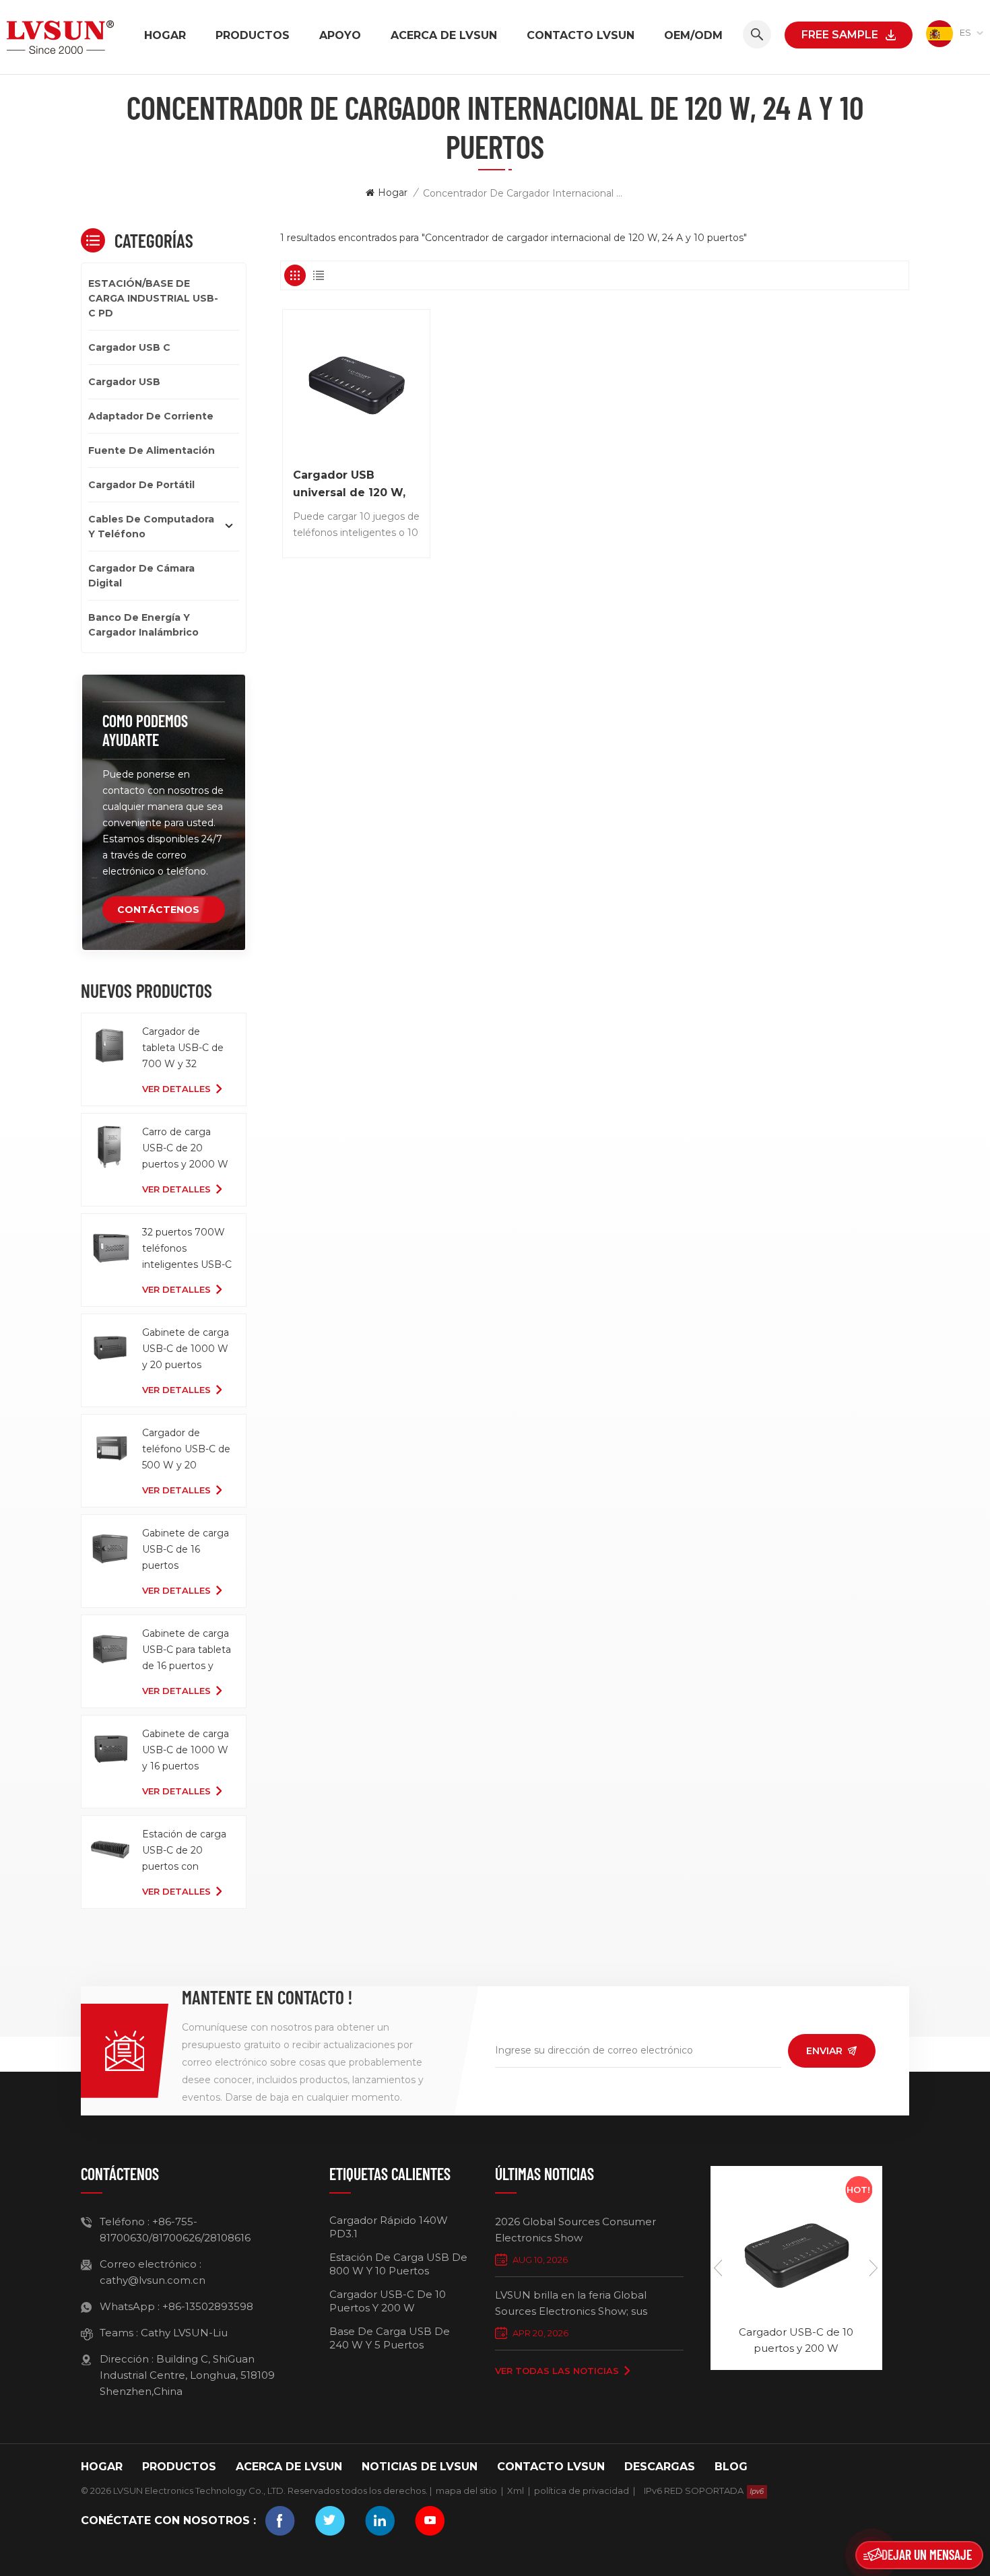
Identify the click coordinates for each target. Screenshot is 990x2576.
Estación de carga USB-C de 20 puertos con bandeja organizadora (184, 1851)
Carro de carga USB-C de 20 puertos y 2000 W (185, 1148)
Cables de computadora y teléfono (151, 527)
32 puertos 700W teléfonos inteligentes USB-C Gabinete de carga (187, 1249)
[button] (874, 2268)
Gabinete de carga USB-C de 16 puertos (186, 1549)
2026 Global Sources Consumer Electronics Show (575, 2230)
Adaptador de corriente (151, 416)
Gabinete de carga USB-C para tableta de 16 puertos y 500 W (187, 1651)
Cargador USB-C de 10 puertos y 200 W (388, 2301)
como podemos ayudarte (145, 730)
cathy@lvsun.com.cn (153, 2280)
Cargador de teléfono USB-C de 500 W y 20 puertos (186, 1450)
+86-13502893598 (208, 2306)
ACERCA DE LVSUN (444, 35)
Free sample (840, 35)
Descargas (660, 2467)
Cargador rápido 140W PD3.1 (389, 2227)
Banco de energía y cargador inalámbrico (143, 625)
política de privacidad (582, 2490)
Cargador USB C (129, 347)
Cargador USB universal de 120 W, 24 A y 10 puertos (349, 485)
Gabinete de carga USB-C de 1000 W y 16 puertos (186, 1750)
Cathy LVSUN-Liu (184, 2333)
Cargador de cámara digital (141, 576)
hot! (858, 2190)
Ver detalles (176, 1089)
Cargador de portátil (141, 485)
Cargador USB (124, 382)
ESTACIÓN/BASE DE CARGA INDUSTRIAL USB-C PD (153, 298)
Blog (731, 2467)
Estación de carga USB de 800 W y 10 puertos (398, 2264)
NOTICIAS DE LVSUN (420, 2467)
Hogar (165, 35)
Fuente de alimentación (152, 450)
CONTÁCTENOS (158, 910)
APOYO (340, 35)
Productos (253, 35)
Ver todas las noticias (557, 2371)
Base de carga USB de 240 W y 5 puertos (390, 2338)
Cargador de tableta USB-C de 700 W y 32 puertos (183, 1049)
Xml (516, 2490)
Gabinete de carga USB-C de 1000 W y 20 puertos (186, 1349)
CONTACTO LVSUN (581, 35)
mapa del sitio (466, 2490)
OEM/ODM (693, 35)
